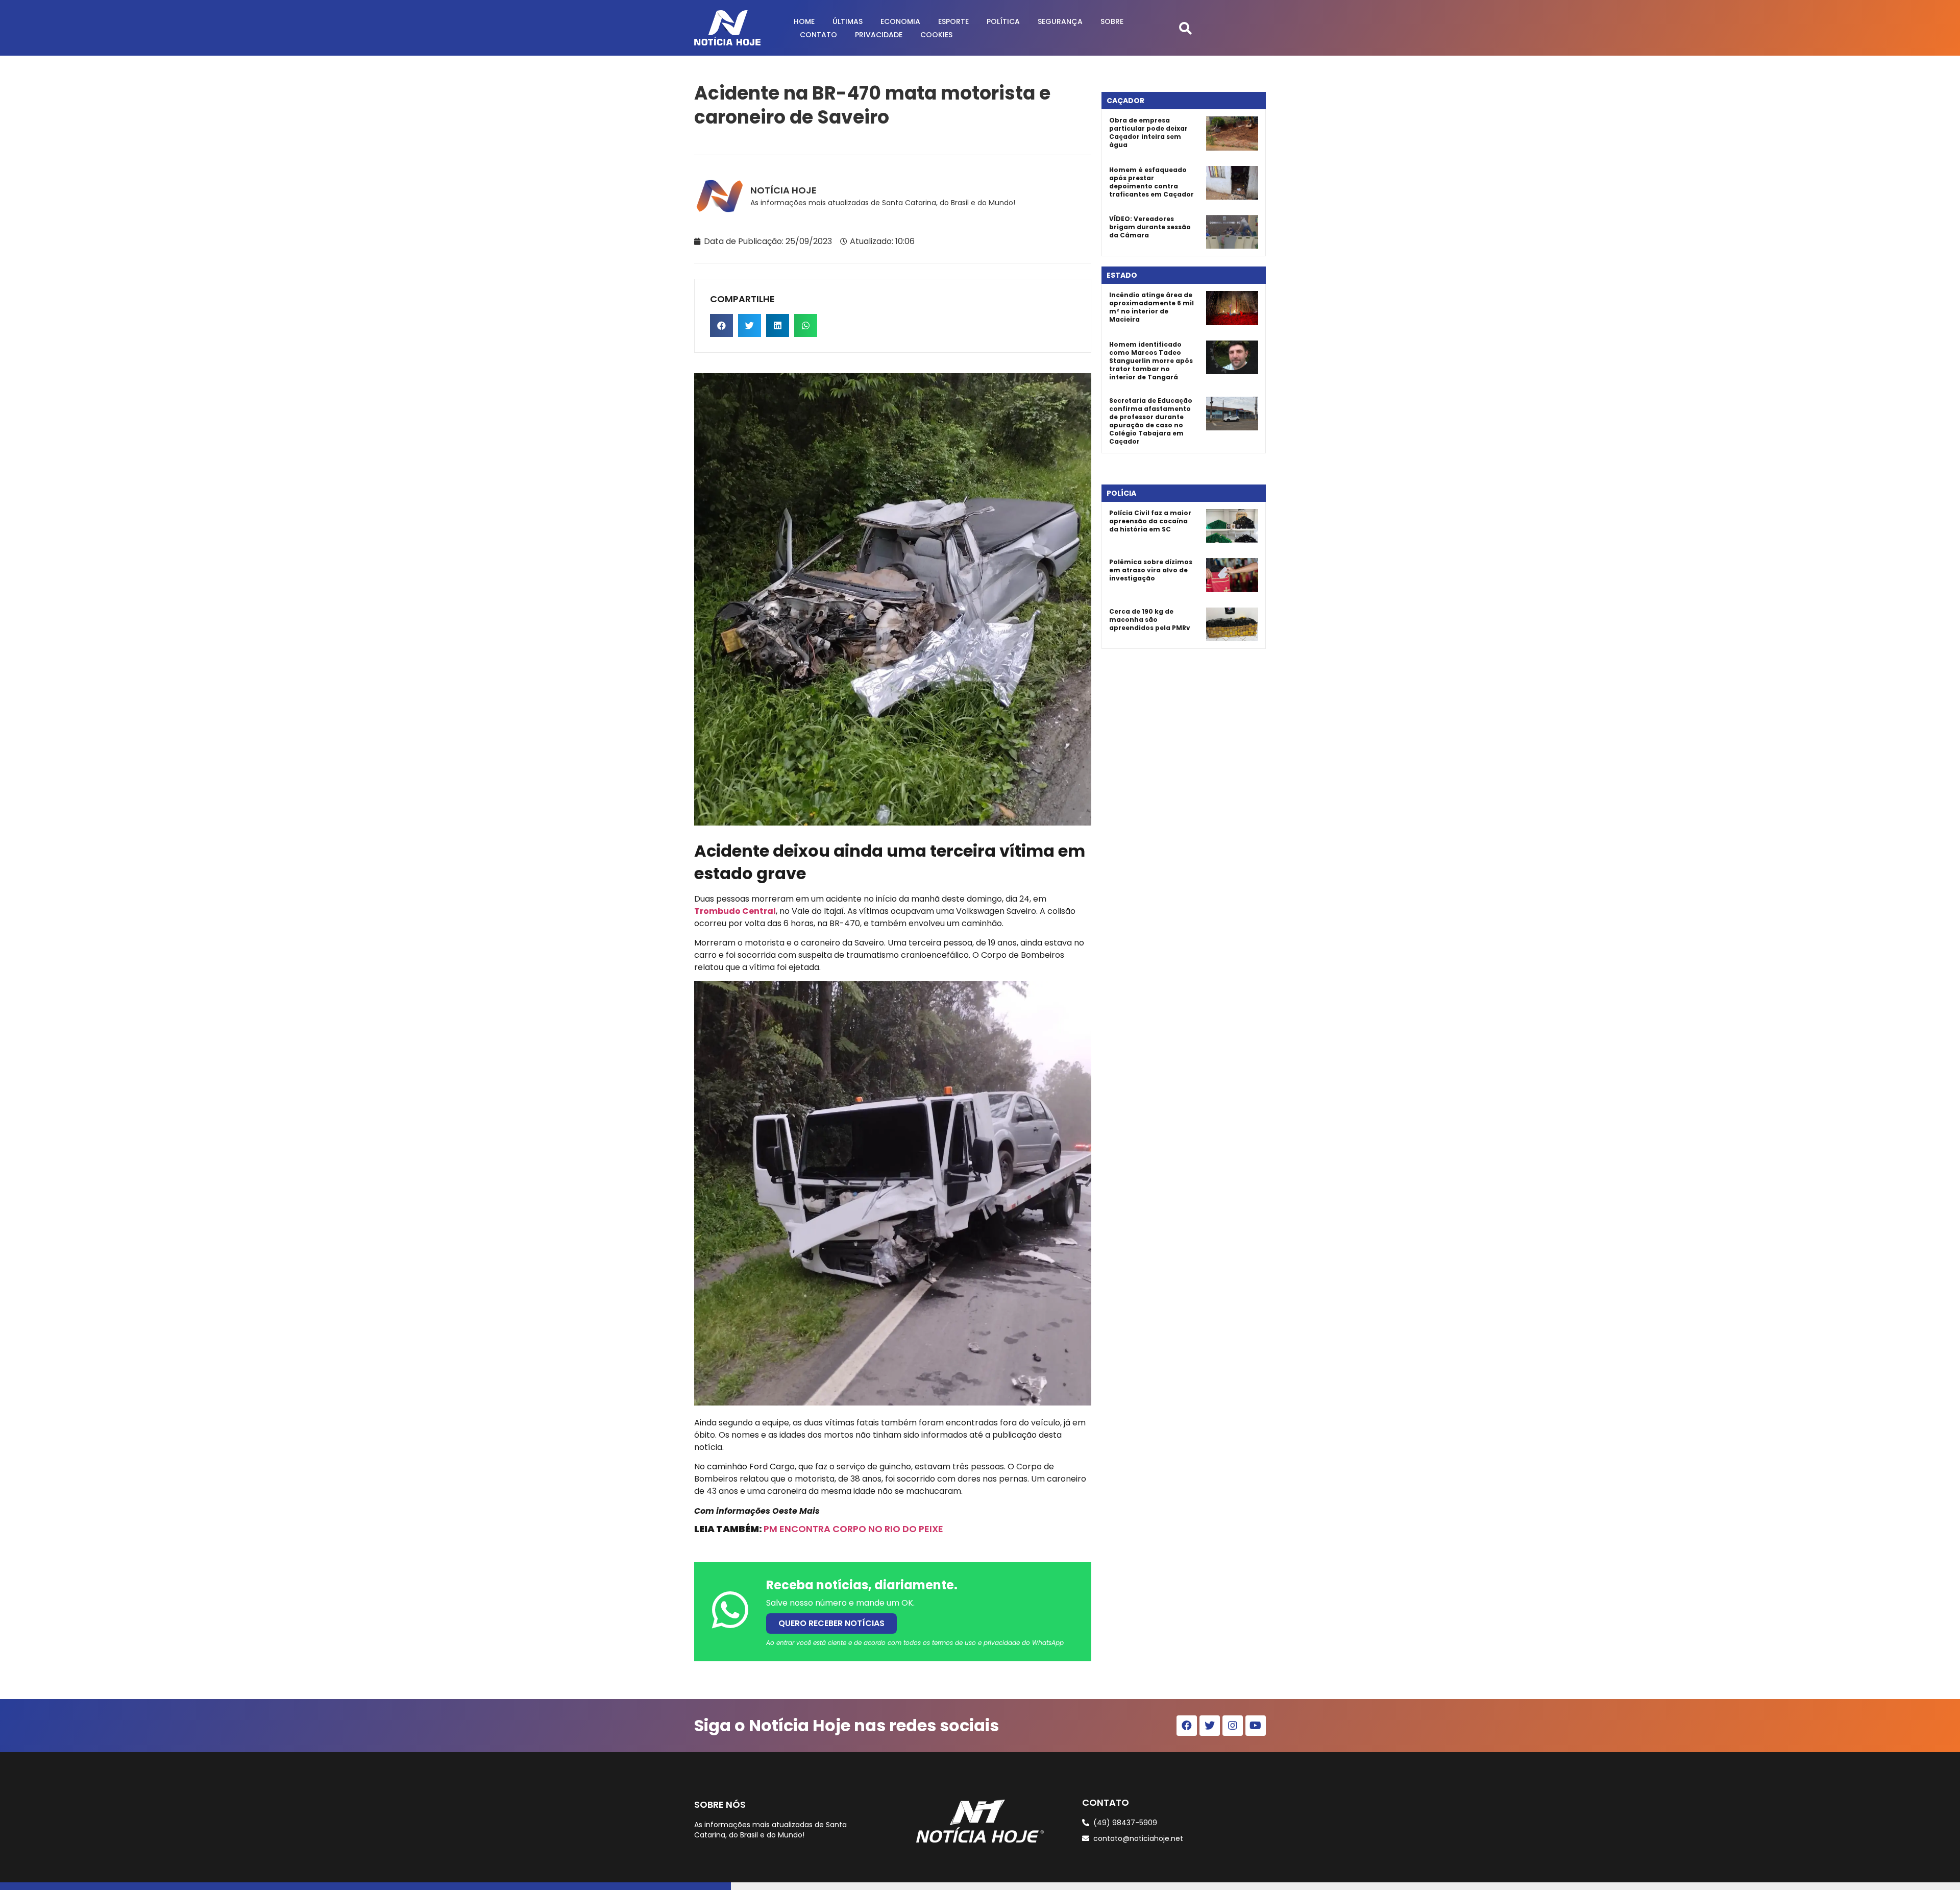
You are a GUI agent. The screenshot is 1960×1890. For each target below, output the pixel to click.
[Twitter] (1210, 1726)
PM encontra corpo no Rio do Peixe (853, 1529)
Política (1003, 21)
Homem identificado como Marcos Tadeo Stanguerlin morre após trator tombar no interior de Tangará (1151, 361)
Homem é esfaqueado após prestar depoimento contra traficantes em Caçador (1151, 182)
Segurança (1060, 21)
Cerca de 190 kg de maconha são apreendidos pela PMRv (1150, 620)
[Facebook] (1187, 1726)
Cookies (936, 35)
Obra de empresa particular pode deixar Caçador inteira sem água (1148, 132)
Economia (900, 21)
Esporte (953, 21)
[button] (1185, 28)
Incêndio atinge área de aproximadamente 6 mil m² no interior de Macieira (1151, 307)
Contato (818, 35)
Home (804, 21)
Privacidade (879, 35)
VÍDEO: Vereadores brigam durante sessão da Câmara (1150, 227)
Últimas (848, 21)
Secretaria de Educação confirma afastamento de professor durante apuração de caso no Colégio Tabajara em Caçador (1151, 421)
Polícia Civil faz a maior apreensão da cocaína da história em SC (1150, 521)
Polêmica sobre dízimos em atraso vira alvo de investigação (1151, 570)
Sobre (1112, 21)
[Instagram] (1233, 1726)
